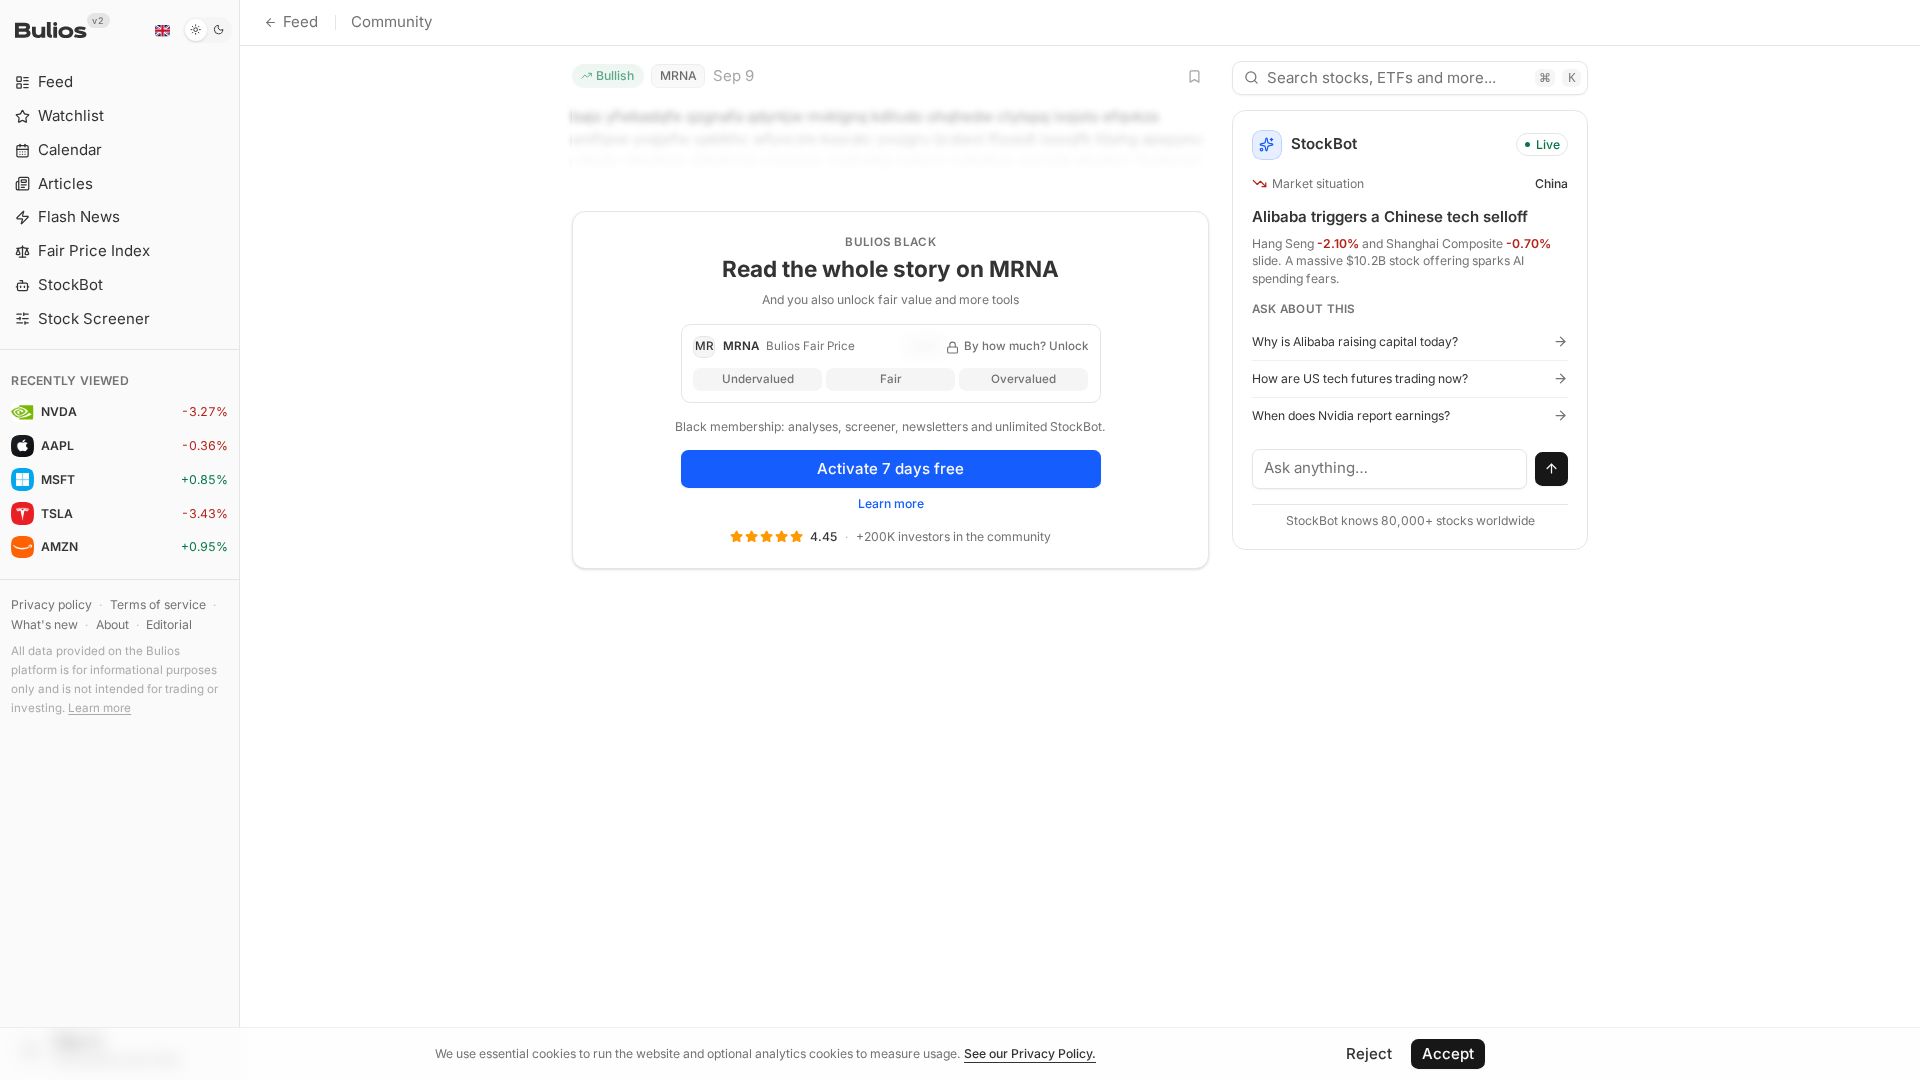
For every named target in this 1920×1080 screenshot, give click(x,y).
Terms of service (158, 604)
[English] (162, 30)
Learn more (99, 708)
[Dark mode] (207, 30)
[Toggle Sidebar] (239, 540)
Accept (1448, 1053)
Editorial (169, 624)
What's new (44, 624)
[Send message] (1552, 469)
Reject (1369, 1053)
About (112, 624)
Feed (300, 21)
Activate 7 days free (890, 468)
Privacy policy (51, 604)
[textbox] (1390, 469)
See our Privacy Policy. (1030, 1053)
